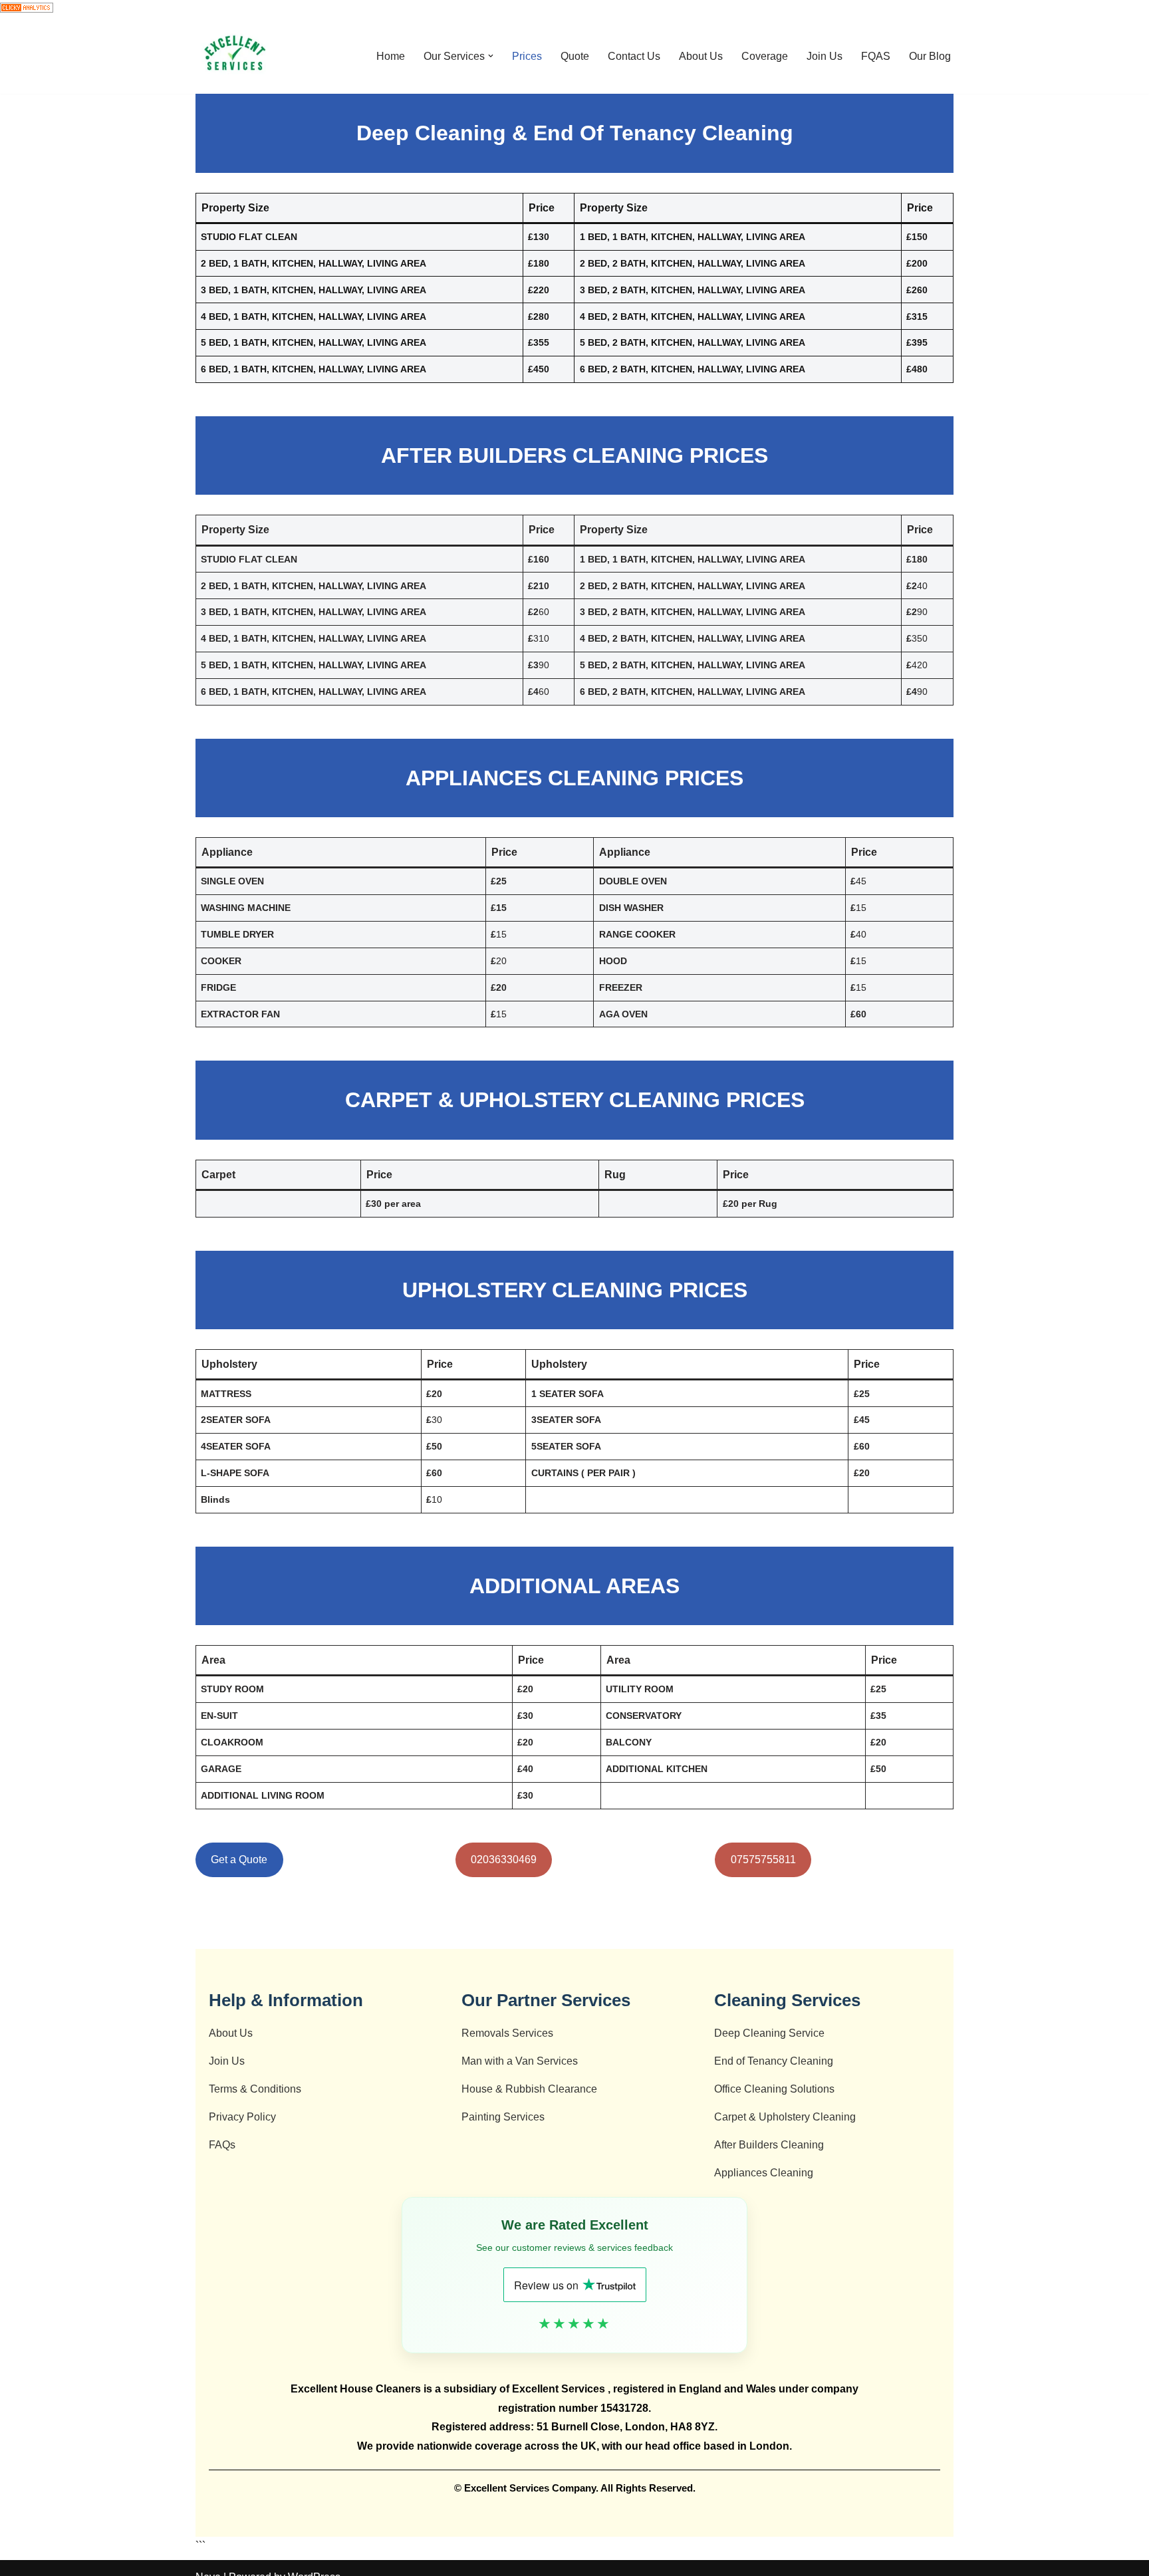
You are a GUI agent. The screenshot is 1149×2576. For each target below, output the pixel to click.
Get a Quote (239, 1860)
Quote (575, 56)
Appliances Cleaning (764, 2173)
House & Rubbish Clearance (529, 2089)
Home (391, 56)
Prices (527, 56)
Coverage (765, 56)
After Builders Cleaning (769, 2145)
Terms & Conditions (255, 2089)
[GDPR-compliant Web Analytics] (27, 9)
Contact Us (634, 56)
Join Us (825, 56)
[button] (491, 56)
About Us (701, 56)
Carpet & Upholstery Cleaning (785, 2117)
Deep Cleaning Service (769, 2033)
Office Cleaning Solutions (774, 2089)
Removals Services (507, 2033)
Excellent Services (560, 2389)
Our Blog (930, 56)
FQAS (876, 56)
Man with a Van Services (520, 2061)
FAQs (222, 2145)
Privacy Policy (242, 2117)
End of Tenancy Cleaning (774, 2061)
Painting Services (503, 2117)
